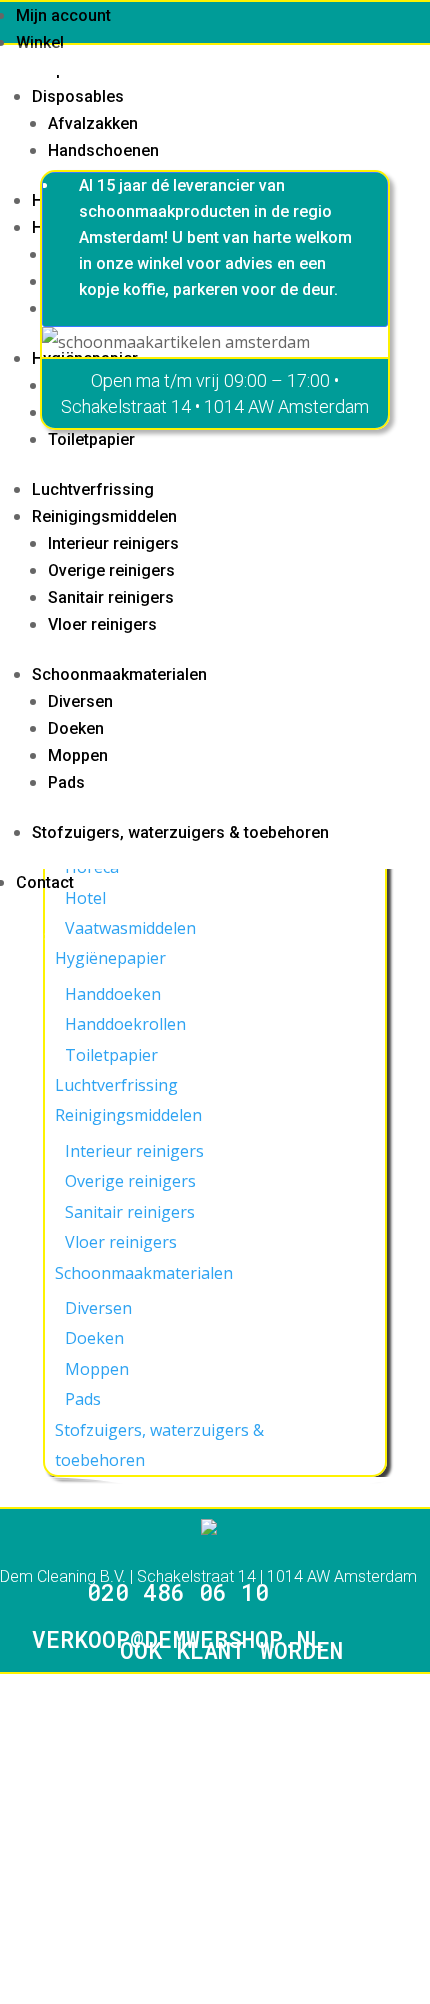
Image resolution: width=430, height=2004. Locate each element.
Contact (45, 882)
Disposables (78, 96)
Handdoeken (113, 994)
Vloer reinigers (102, 624)
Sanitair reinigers (111, 597)
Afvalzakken (93, 123)
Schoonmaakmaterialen (119, 674)
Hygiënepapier (110, 958)
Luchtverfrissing (93, 489)
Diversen (80, 701)
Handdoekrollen (125, 1024)
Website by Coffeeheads (90, 1691)
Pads (66, 782)
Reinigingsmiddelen (104, 516)
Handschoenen (103, 150)
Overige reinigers (111, 570)
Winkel (40, 42)
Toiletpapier (91, 439)
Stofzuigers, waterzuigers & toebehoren (180, 832)
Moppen (78, 755)
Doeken (76, 728)
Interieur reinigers (113, 543)
